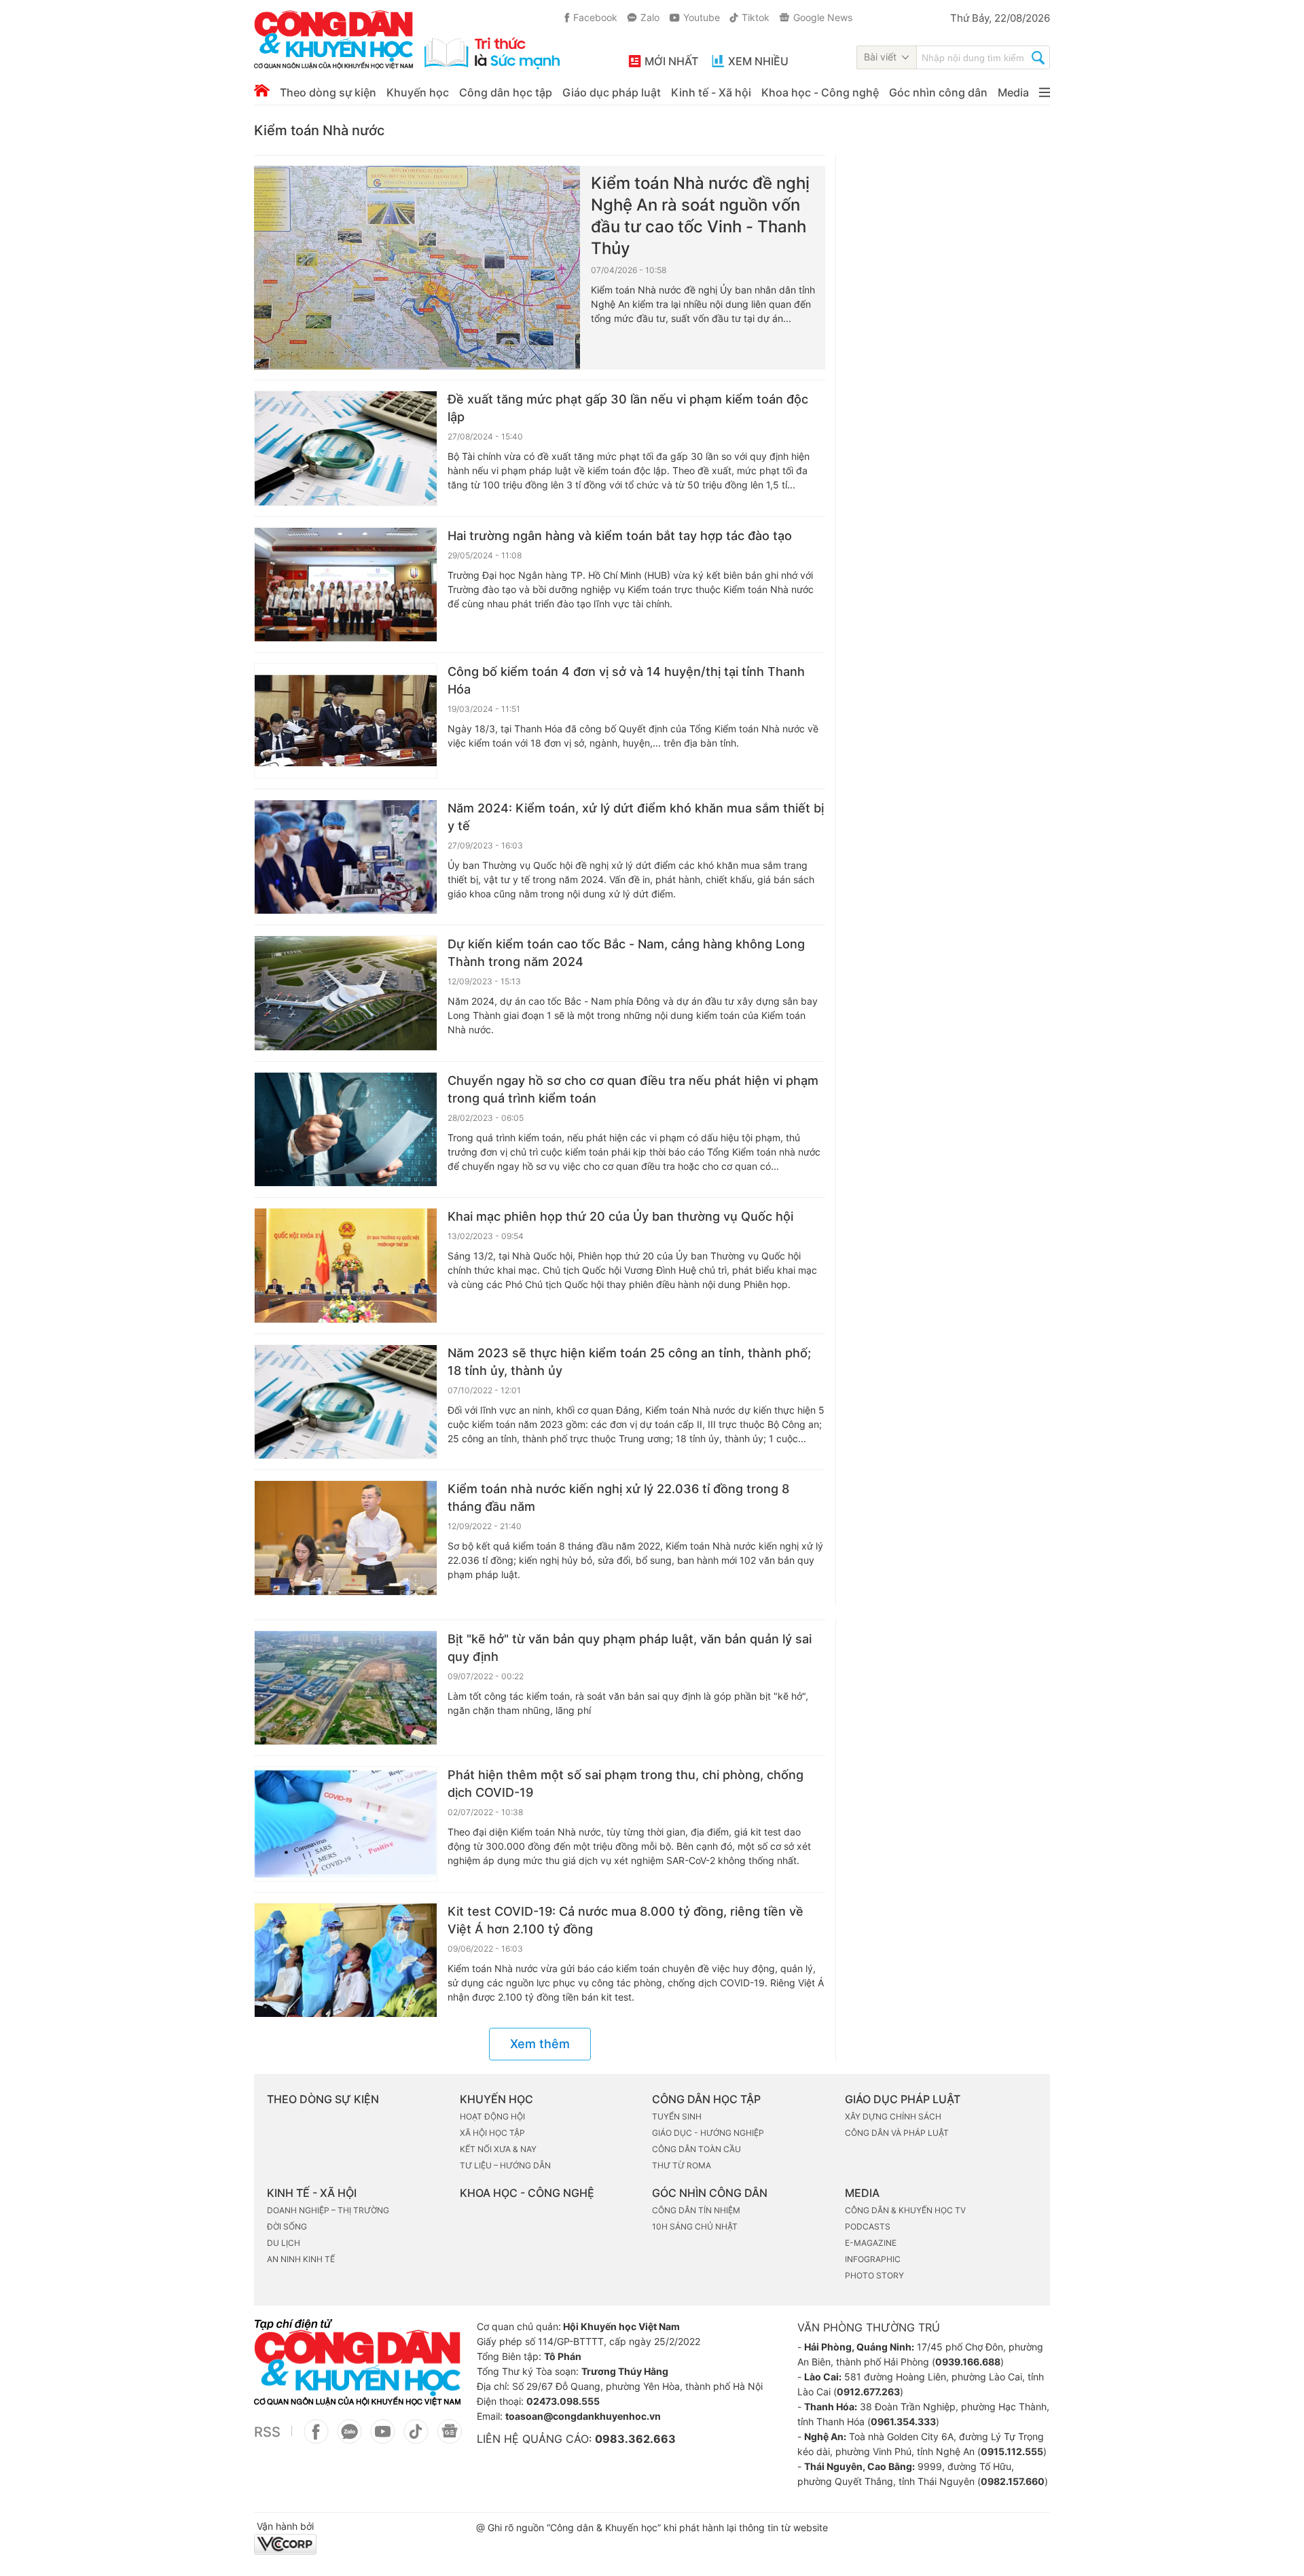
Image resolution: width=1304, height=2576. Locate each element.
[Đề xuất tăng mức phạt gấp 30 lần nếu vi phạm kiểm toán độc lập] (346, 448)
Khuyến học (418, 92)
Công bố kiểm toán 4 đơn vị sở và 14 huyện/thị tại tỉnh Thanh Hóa (626, 680)
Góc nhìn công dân (938, 92)
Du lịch (284, 2243)
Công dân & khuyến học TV (905, 2210)
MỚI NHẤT (671, 61)
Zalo (650, 17)
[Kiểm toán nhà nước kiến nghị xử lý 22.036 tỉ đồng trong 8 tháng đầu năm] (346, 1538)
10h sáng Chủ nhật (695, 2226)
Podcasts (868, 2226)
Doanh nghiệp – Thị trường (328, 2210)
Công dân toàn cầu (696, 2149)
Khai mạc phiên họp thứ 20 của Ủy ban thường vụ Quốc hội (620, 1216)
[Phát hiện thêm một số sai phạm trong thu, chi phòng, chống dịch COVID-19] (346, 1824)
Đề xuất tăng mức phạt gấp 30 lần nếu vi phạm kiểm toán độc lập (628, 408)
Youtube (702, 17)
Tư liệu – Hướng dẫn (505, 2165)
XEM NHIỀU (758, 61)
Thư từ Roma (682, 2165)
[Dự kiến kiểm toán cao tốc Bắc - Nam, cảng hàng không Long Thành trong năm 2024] (346, 993)
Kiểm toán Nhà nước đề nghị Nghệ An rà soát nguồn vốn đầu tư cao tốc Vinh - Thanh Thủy (700, 216)
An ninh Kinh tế (301, 2259)
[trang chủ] (407, 40)
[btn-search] (1038, 59)
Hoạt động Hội (492, 2116)
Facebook (595, 17)
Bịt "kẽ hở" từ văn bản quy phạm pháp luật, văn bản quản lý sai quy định (630, 1648)
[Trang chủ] (262, 90)
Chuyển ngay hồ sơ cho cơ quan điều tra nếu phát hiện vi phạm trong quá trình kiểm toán (633, 1089)
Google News (823, 17)
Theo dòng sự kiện (328, 92)
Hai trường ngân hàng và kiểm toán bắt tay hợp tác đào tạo (620, 536)
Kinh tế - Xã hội (711, 92)
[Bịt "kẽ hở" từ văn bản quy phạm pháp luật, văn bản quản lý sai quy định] (346, 1688)
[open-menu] (1045, 92)
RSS (267, 2432)
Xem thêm (540, 2044)
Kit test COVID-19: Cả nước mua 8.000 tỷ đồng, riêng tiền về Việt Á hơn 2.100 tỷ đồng (626, 1920)
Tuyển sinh (677, 2116)
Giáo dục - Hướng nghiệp (708, 2133)
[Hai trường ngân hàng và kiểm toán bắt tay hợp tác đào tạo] (346, 585)
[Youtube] (383, 2439)
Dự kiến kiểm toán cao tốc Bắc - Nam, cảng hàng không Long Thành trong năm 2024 (626, 953)
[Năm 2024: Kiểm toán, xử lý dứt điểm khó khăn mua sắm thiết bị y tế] (346, 857)
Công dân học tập (506, 92)
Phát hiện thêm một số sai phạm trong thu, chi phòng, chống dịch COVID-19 (626, 1784)
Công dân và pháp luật (897, 2133)
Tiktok (756, 17)
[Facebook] (316, 2439)
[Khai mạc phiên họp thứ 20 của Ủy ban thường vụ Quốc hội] (346, 1266)
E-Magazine (871, 2243)
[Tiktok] (416, 2439)
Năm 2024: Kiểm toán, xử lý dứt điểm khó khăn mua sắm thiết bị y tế (636, 817)
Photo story (874, 2275)
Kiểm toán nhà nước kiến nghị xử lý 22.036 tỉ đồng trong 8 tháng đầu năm (618, 1498)
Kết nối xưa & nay (498, 2149)
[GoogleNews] (449, 2439)
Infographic (873, 2259)
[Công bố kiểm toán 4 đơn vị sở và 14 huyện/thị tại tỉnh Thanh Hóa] (346, 721)
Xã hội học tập (492, 2133)
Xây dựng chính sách (893, 2116)
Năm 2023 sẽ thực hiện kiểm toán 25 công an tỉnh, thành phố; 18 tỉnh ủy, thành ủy (629, 1362)
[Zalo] (349, 2439)
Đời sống (287, 2226)
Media (1013, 92)
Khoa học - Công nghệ (820, 92)
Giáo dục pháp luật (612, 92)
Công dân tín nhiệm (696, 2210)
